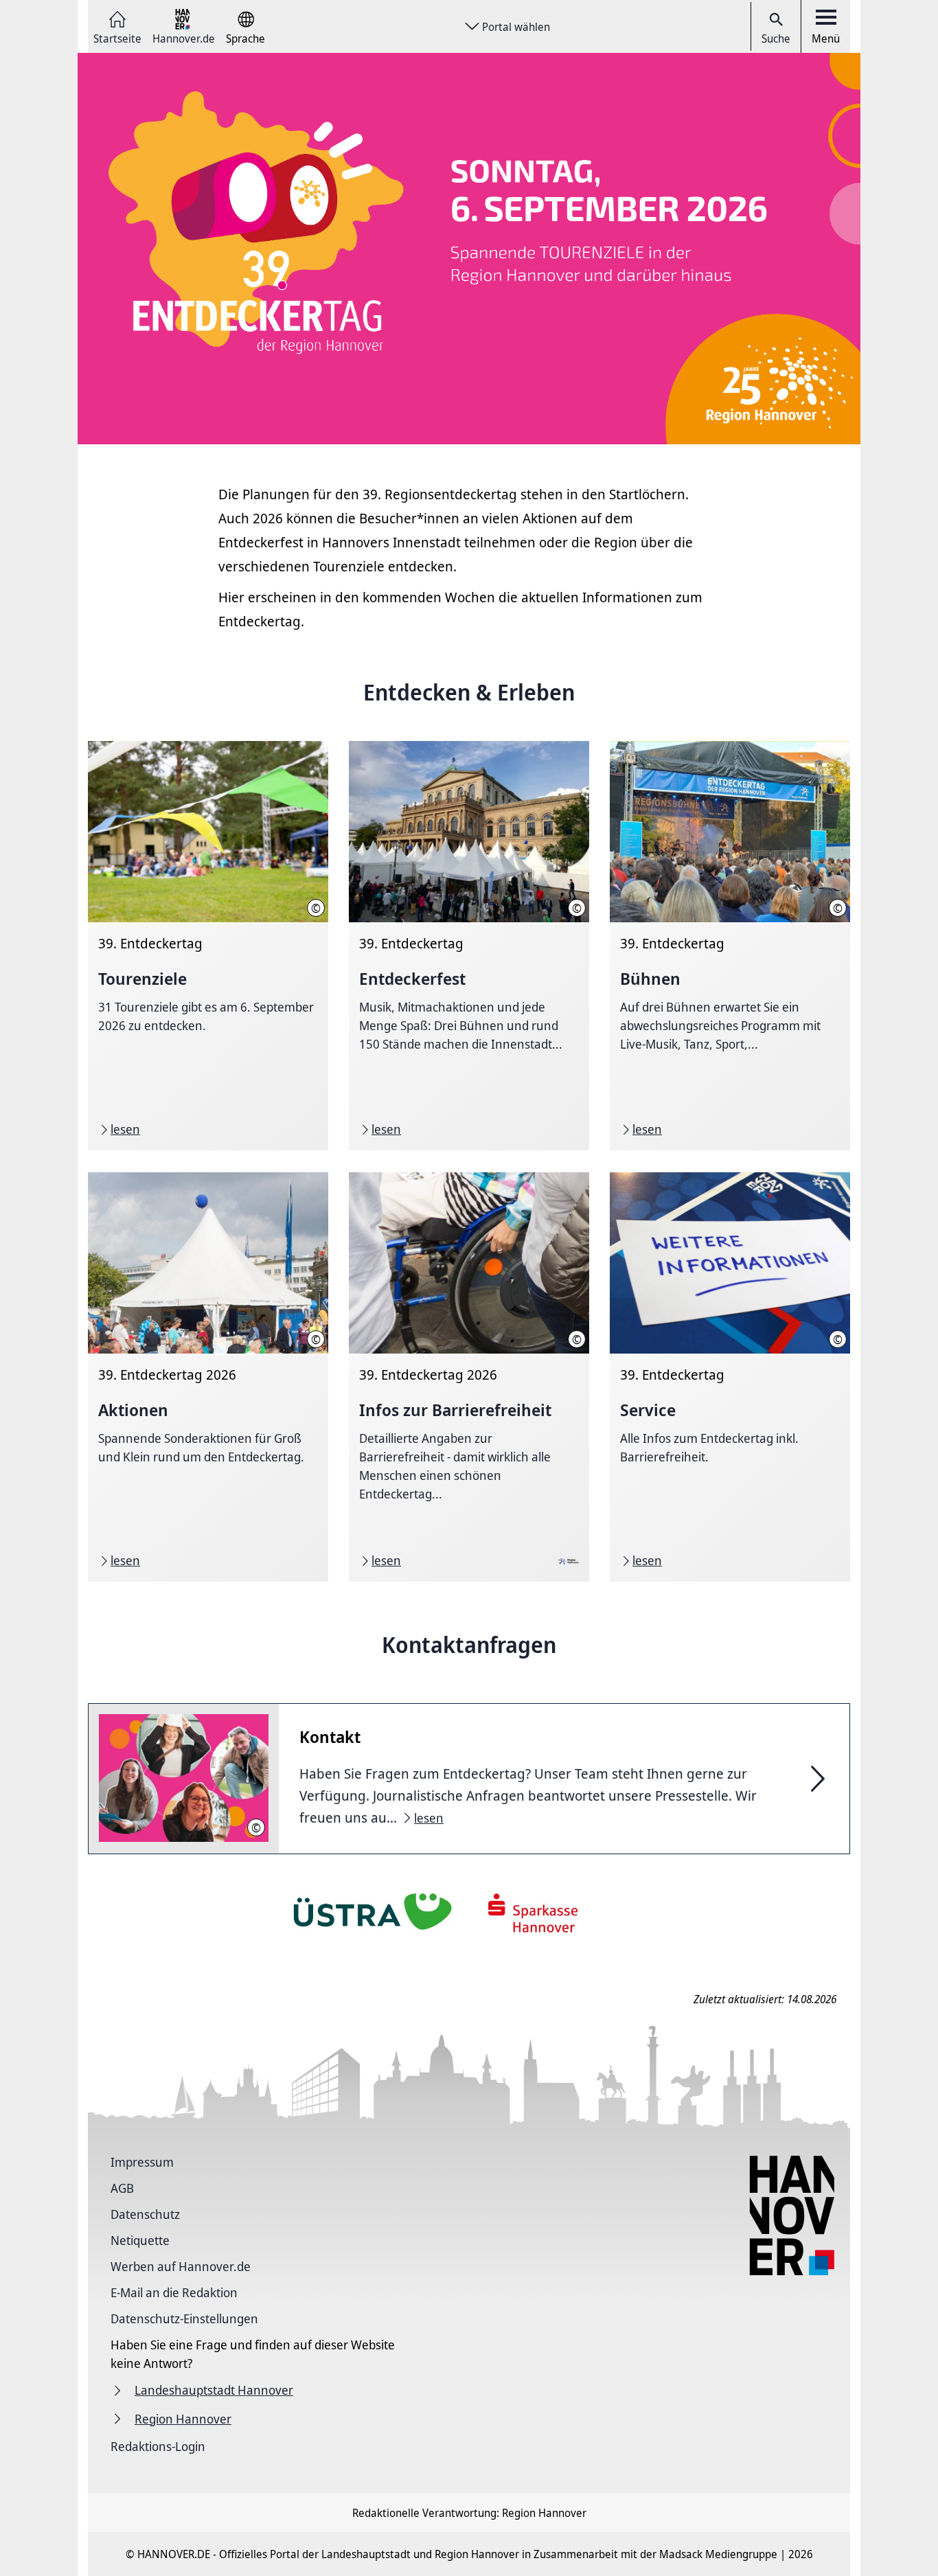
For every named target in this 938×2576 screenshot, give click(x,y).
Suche (776, 38)
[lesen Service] (730, 1377)
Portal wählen (516, 27)
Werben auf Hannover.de (181, 2266)
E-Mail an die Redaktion (174, 2292)
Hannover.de (184, 37)
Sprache (245, 37)
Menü (826, 38)
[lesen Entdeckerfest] (469, 946)
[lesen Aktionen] (208, 1377)
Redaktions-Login (158, 2446)
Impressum (142, 2162)
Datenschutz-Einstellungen (184, 2318)
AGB (122, 2188)
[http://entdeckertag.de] (469, 249)
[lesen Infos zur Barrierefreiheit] (469, 1377)
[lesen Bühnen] (730, 946)
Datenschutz (145, 2214)
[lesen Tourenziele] (208, 946)
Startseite (117, 37)
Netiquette (140, 2240)
